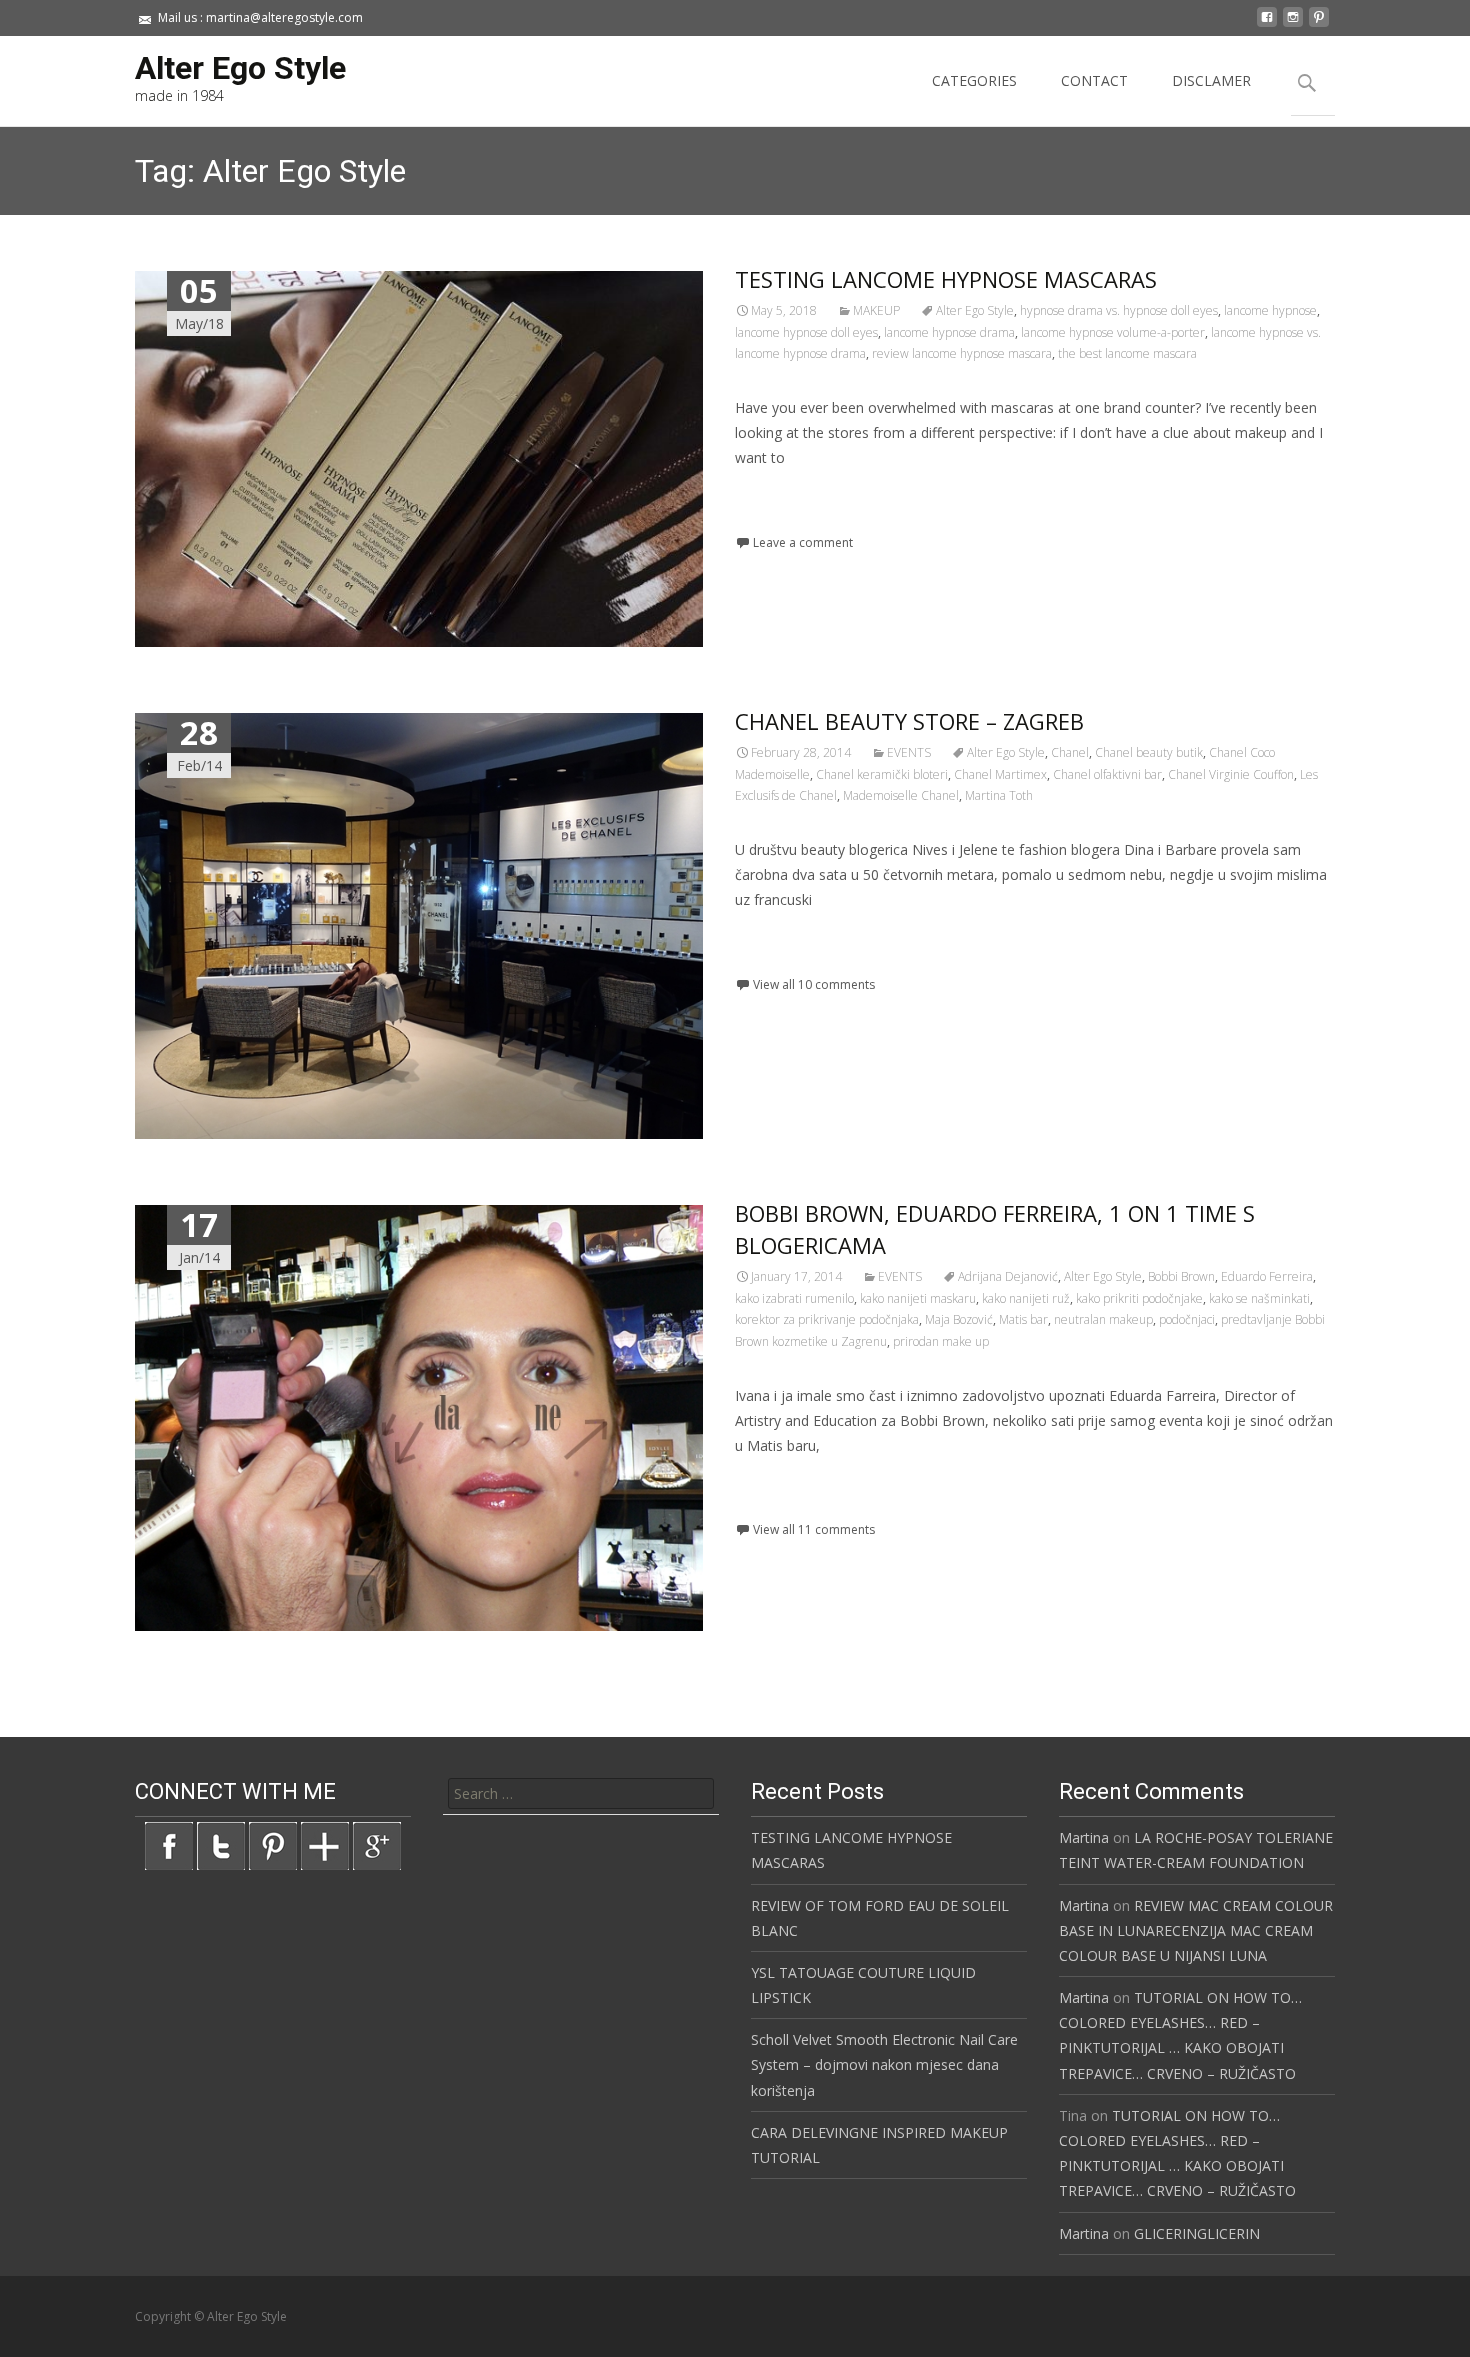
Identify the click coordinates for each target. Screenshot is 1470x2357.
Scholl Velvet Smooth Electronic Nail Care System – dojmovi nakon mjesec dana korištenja (884, 2064)
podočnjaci (1187, 1319)
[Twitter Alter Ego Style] (221, 1844)
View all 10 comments (814, 984)
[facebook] (1267, 24)
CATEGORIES (974, 80)
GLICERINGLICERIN (1197, 2233)
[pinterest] (1319, 24)
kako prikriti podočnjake (1139, 1298)
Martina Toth (999, 795)
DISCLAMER (1211, 80)
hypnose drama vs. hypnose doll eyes (1119, 310)
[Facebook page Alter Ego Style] (169, 1844)
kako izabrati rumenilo (794, 1298)
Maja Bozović (959, 1319)
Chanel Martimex (1000, 774)
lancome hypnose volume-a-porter (1113, 332)
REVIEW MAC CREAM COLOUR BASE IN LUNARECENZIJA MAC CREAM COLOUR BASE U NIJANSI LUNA (1196, 1930)
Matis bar (1023, 1319)
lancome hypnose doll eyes (806, 332)
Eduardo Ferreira (1267, 1276)
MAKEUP (876, 310)
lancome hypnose (1270, 310)
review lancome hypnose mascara (962, 353)
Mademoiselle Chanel (901, 795)
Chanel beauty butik (1149, 752)
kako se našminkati (1259, 1298)
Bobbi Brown (1181, 1276)
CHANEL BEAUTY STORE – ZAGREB (909, 721)
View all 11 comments (814, 1529)
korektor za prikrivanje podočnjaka (827, 1319)
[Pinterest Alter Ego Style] (273, 1844)
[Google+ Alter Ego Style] (377, 1844)
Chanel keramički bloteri (882, 774)
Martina (1084, 1837)
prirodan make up (941, 1341)
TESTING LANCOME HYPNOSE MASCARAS (946, 279)
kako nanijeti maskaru (918, 1298)
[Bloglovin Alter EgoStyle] (325, 1844)
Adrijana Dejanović (1008, 1276)
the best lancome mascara (1127, 353)
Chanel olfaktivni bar (1107, 774)
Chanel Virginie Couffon (1231, 774)
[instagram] (1293, 24)
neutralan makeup (1103, 1319)
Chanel (1070, 752)
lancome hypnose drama (949, 332)
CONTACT (1094, 80)
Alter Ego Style (975, 310)
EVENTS (909, 752)
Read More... (779, 518)
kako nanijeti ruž (1026, 1298)
